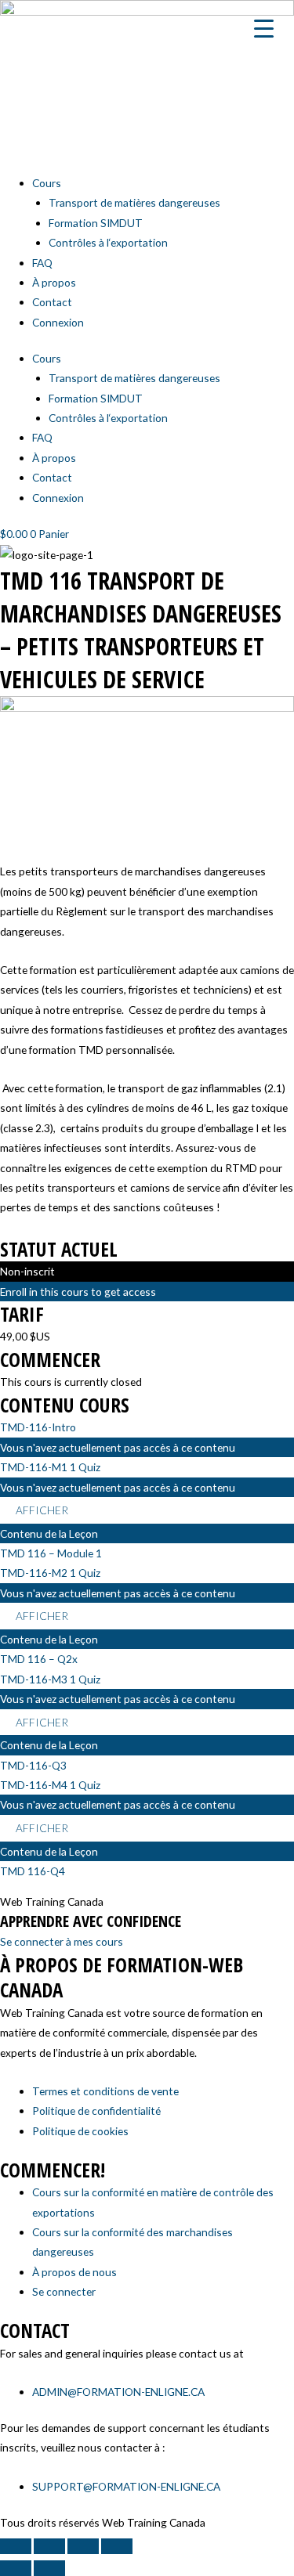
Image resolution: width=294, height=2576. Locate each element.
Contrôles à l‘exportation (108, 242)
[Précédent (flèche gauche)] (16, 2568)
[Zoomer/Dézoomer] (16, 2546)
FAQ (42, 263)
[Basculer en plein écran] (49, 2546)
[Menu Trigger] (263, 27)
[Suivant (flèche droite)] (49, 2568)
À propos (54, 282)
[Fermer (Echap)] (117, 2546)
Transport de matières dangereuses (134, 202)
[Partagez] (83, 2546)
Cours (47, 183)
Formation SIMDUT (96, 223)
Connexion (58, 322)
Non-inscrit (27, 1271)
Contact (52, 302)
